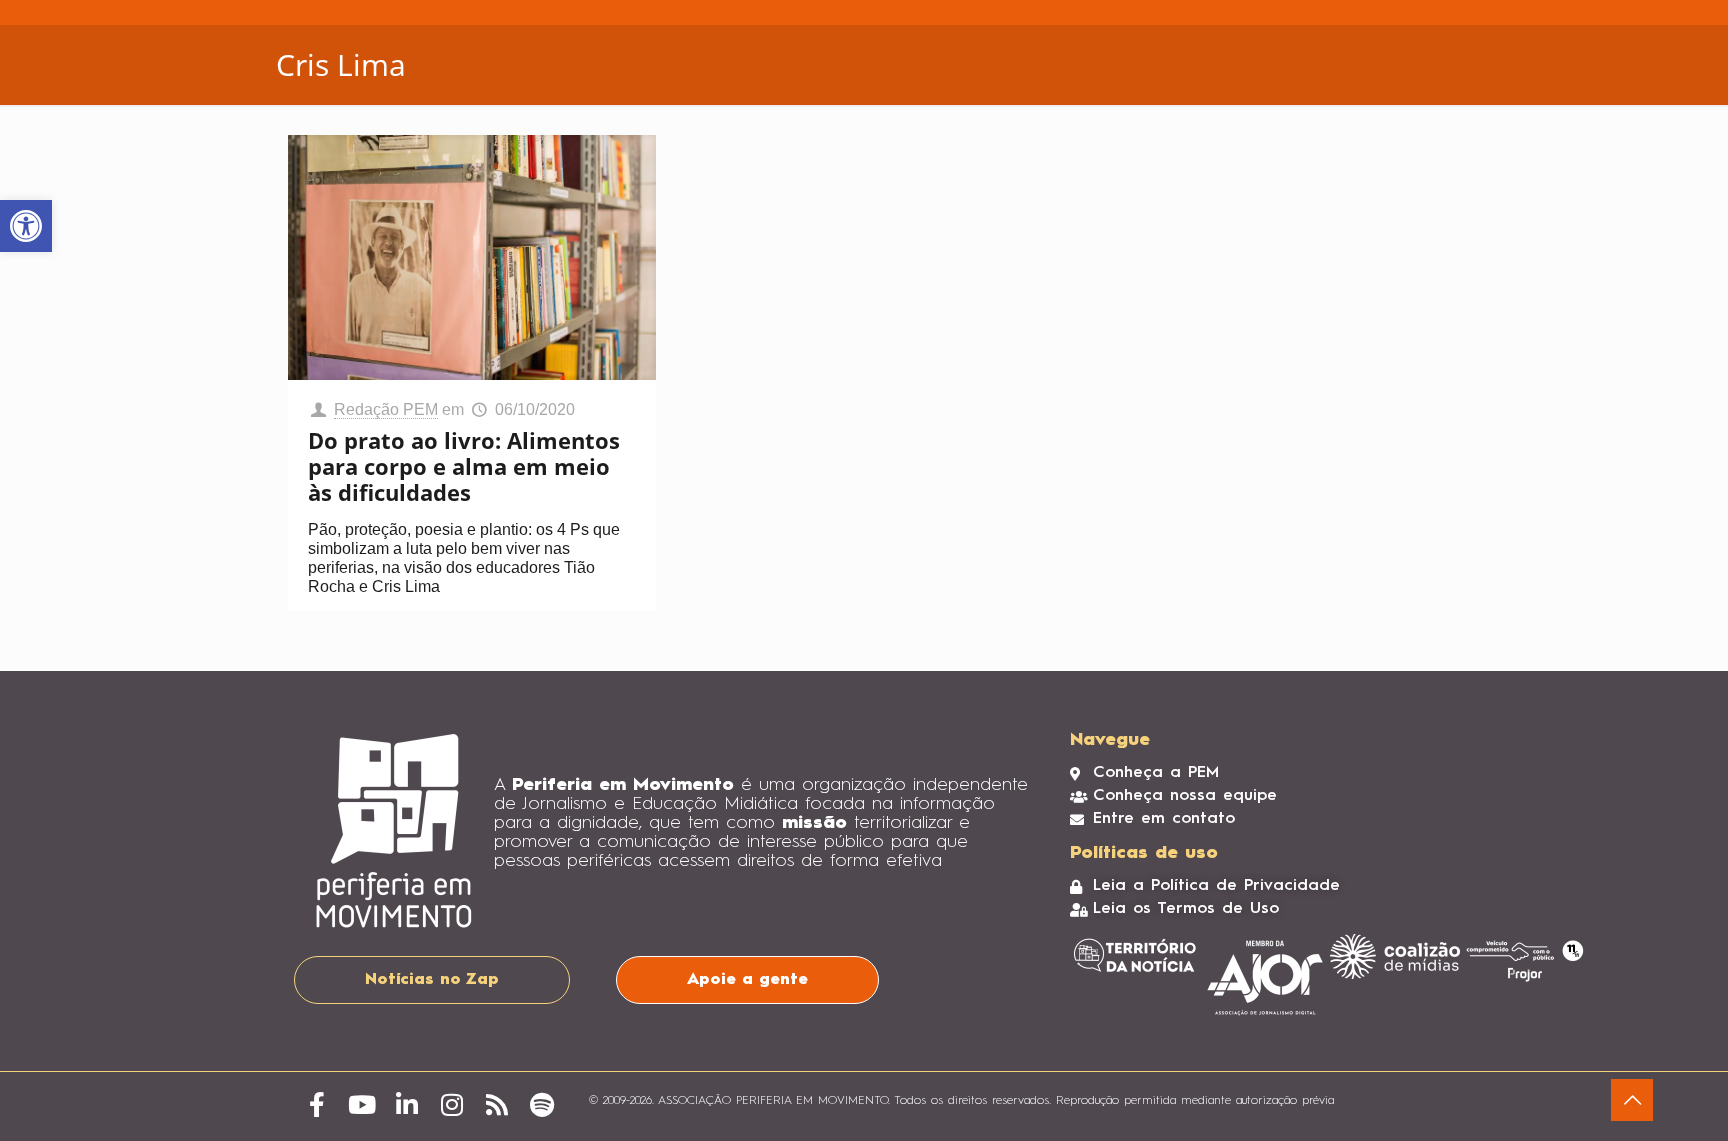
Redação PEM (386, 409)
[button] (26, 226)
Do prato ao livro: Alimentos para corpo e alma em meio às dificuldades (464, 466)
